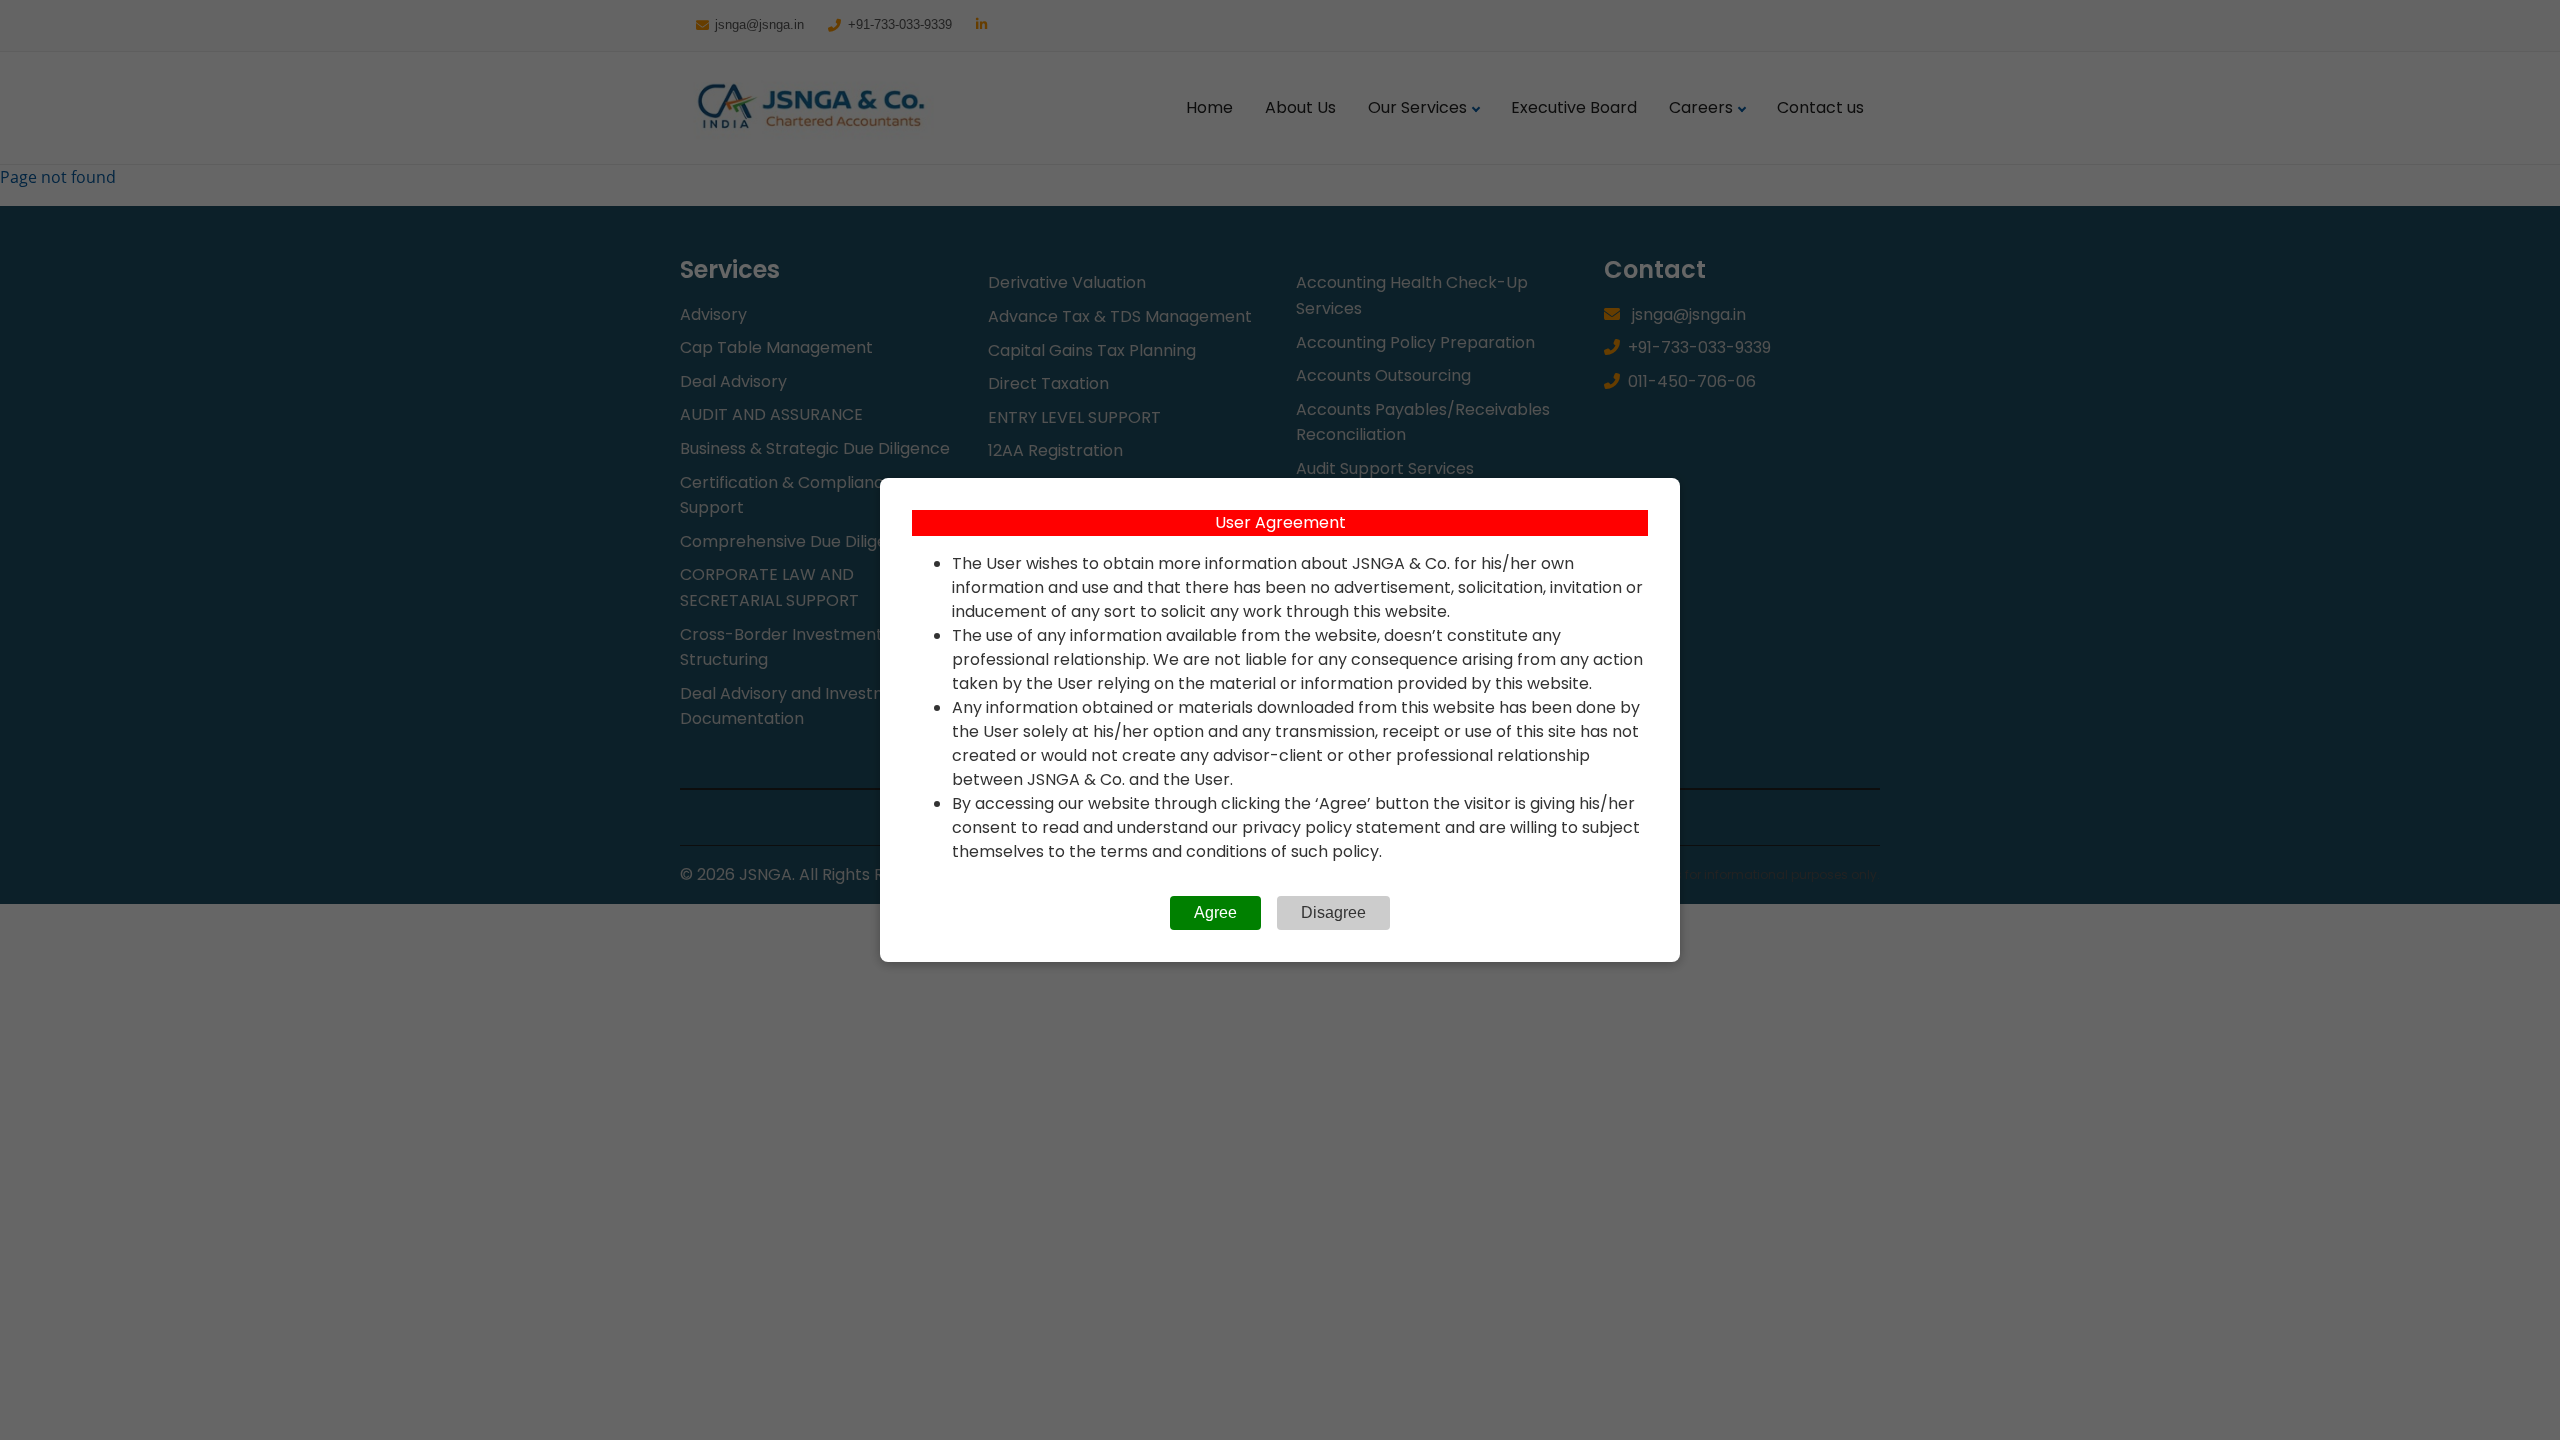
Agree (1215, 912)
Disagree (1333, 912)
